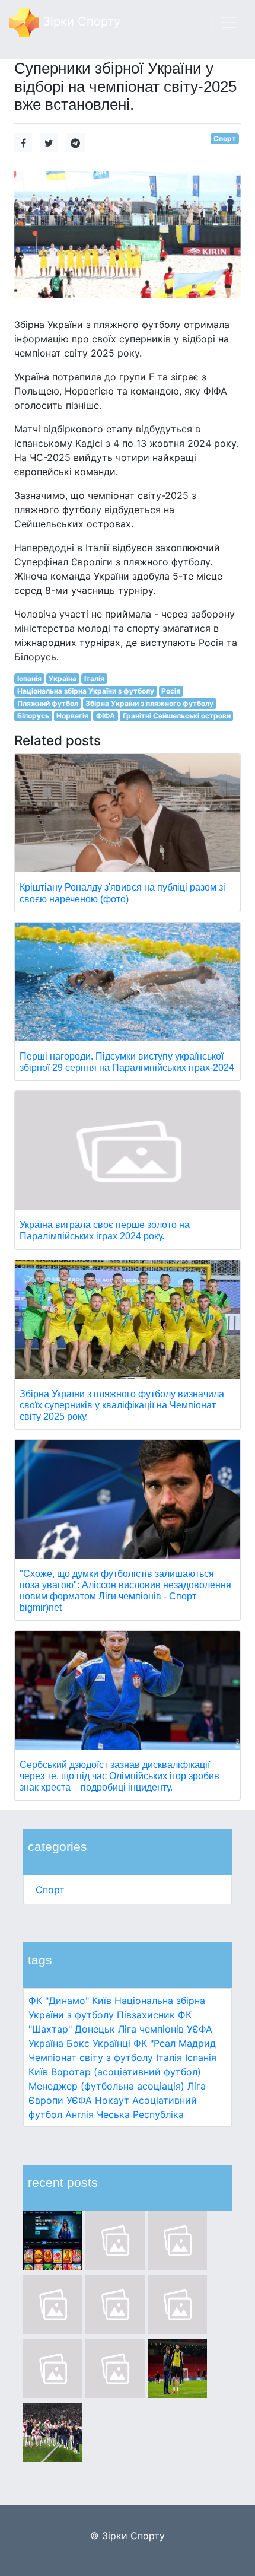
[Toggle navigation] (229, 23)
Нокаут (112, 2100)
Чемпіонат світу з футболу (91, 2057)
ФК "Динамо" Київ (70, 2001)
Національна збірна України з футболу (86, 691)
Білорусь (33, 716)
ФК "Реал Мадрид (175, 2043)
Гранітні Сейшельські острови (177, 716)
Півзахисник (146, 2015)
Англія (79, 2114)
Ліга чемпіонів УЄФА (165, 2029)
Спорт (50, 1890)
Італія (169, 2057)
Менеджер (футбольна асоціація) (106, 2086)
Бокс (78, 2043)
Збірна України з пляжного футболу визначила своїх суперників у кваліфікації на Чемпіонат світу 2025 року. (122, 1405)
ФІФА (106, 716)
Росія (171, 691)
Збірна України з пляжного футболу (149, 703)
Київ (38, 2072)
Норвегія (72, 716)
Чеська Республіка (140, 2114)
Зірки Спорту (80, 21)
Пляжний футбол (48, 703)
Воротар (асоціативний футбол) (126, 2072)
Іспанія (201, 2057)
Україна (46, 2043)
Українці (111, 2043)
